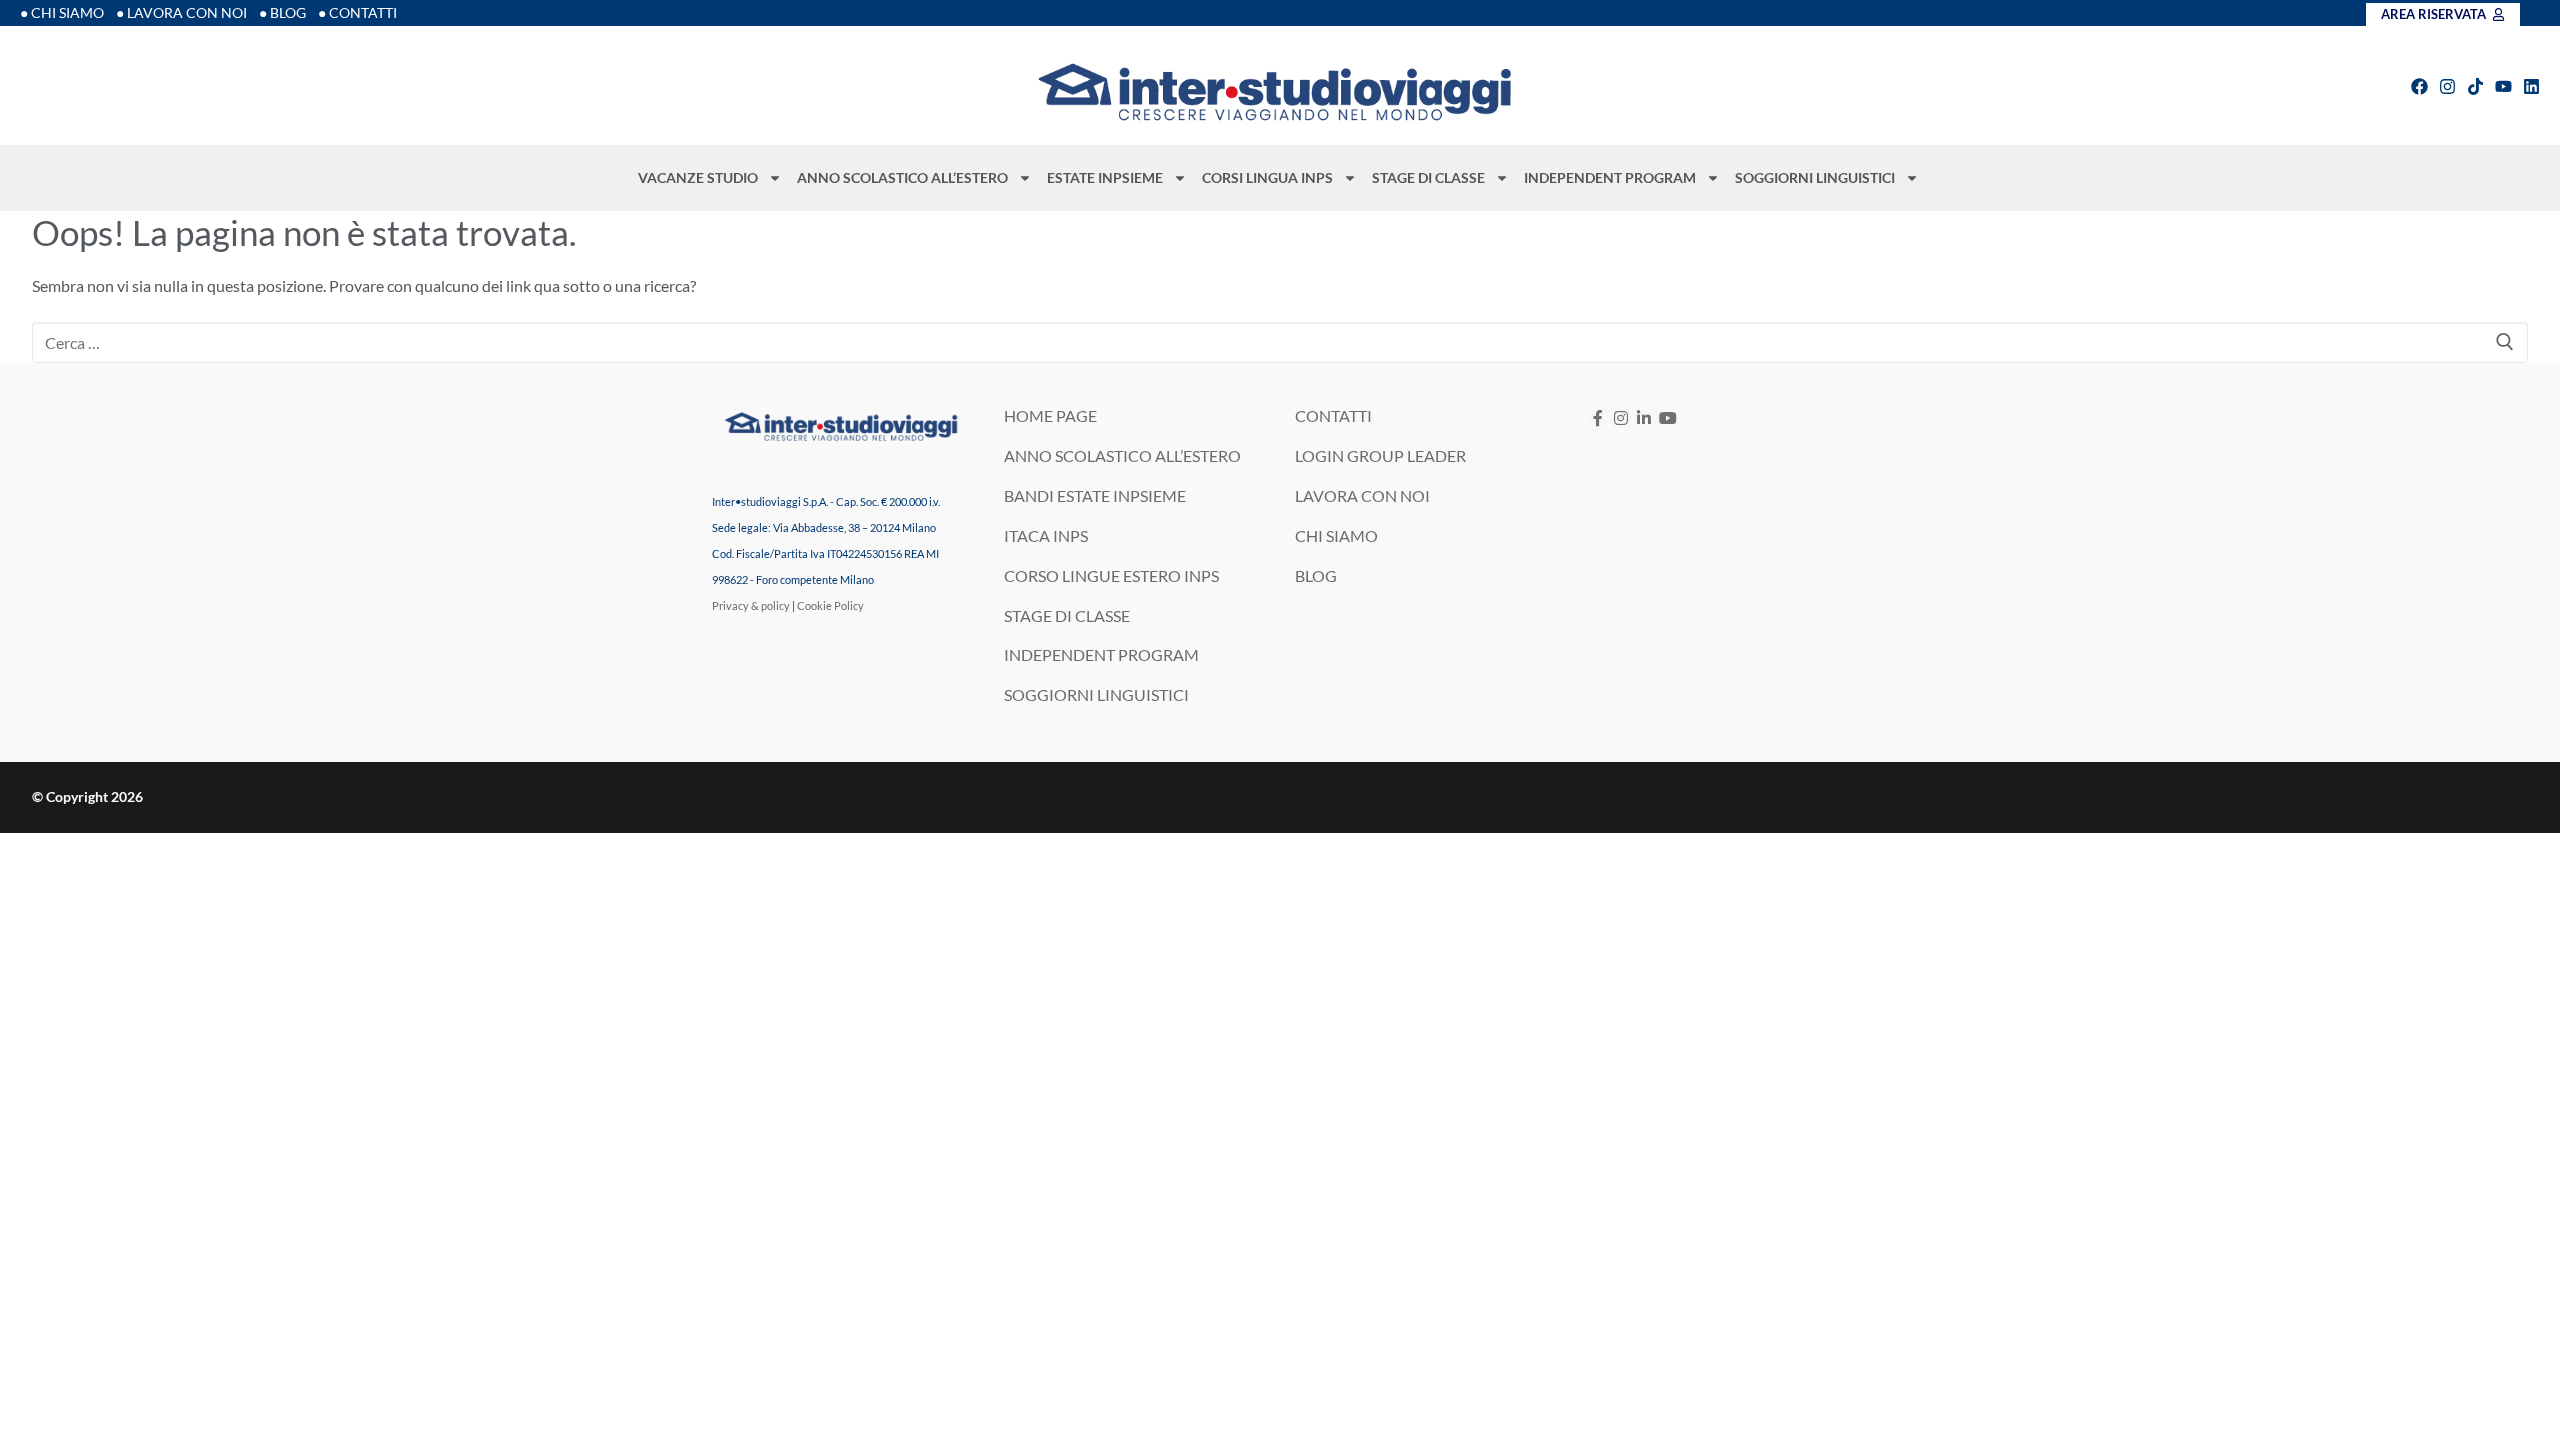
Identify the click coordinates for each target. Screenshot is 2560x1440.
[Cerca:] (1280, 343)
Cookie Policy (830, 605)
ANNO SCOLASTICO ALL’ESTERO (902, 177)
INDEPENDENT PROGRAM (1610, 177)
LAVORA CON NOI (1362, 495)
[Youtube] (2503, 86)
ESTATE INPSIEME (1105, 177)
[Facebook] (2419, 86)
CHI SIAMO (1336, 535)
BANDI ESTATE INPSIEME (1095, 495)
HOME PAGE (1050, 415)
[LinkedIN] (1644, 418)
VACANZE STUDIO (698, 177)
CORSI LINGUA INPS (1267, 177)
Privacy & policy (751, 605)
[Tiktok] (2475, 86)
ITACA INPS (1046, 535)
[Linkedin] (2531, 86)
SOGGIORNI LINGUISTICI (1815, 177)
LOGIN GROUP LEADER (1380, 455)
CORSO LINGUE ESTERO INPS (1111, 575)
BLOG (1316, 575)
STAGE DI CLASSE (1428, 177)
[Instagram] (2447, 86)
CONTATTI (1333, 415)
